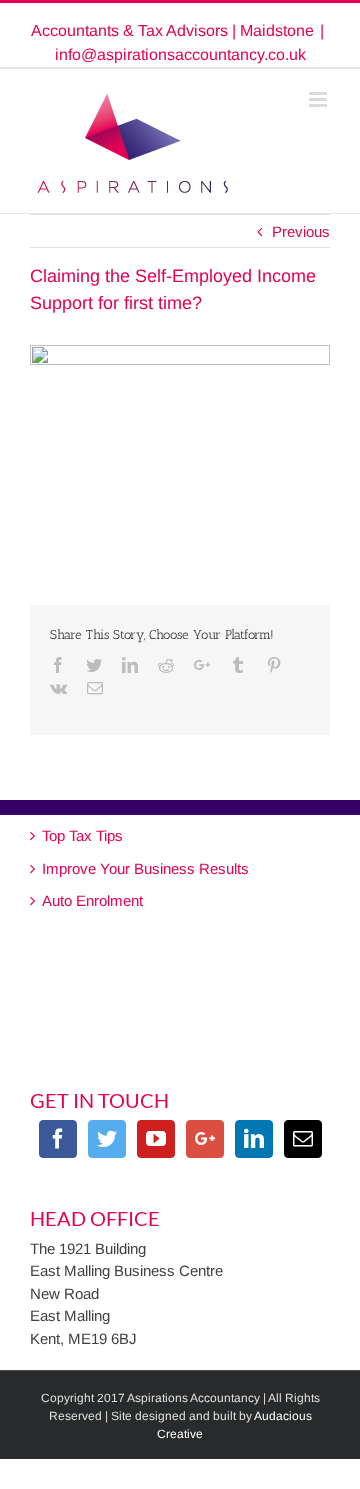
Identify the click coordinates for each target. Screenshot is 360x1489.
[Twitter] (107, 1139)
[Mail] (303, 1139)
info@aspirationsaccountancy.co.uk (180, 54)
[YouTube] (156, 1139)
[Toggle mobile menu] (319, 99)
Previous (301, 231)
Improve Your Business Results (145, 868)
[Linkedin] (254, 1139)
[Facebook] (58, 1139)
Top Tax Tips (82, 835)
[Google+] (205, 1139)
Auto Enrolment (92, 900)
